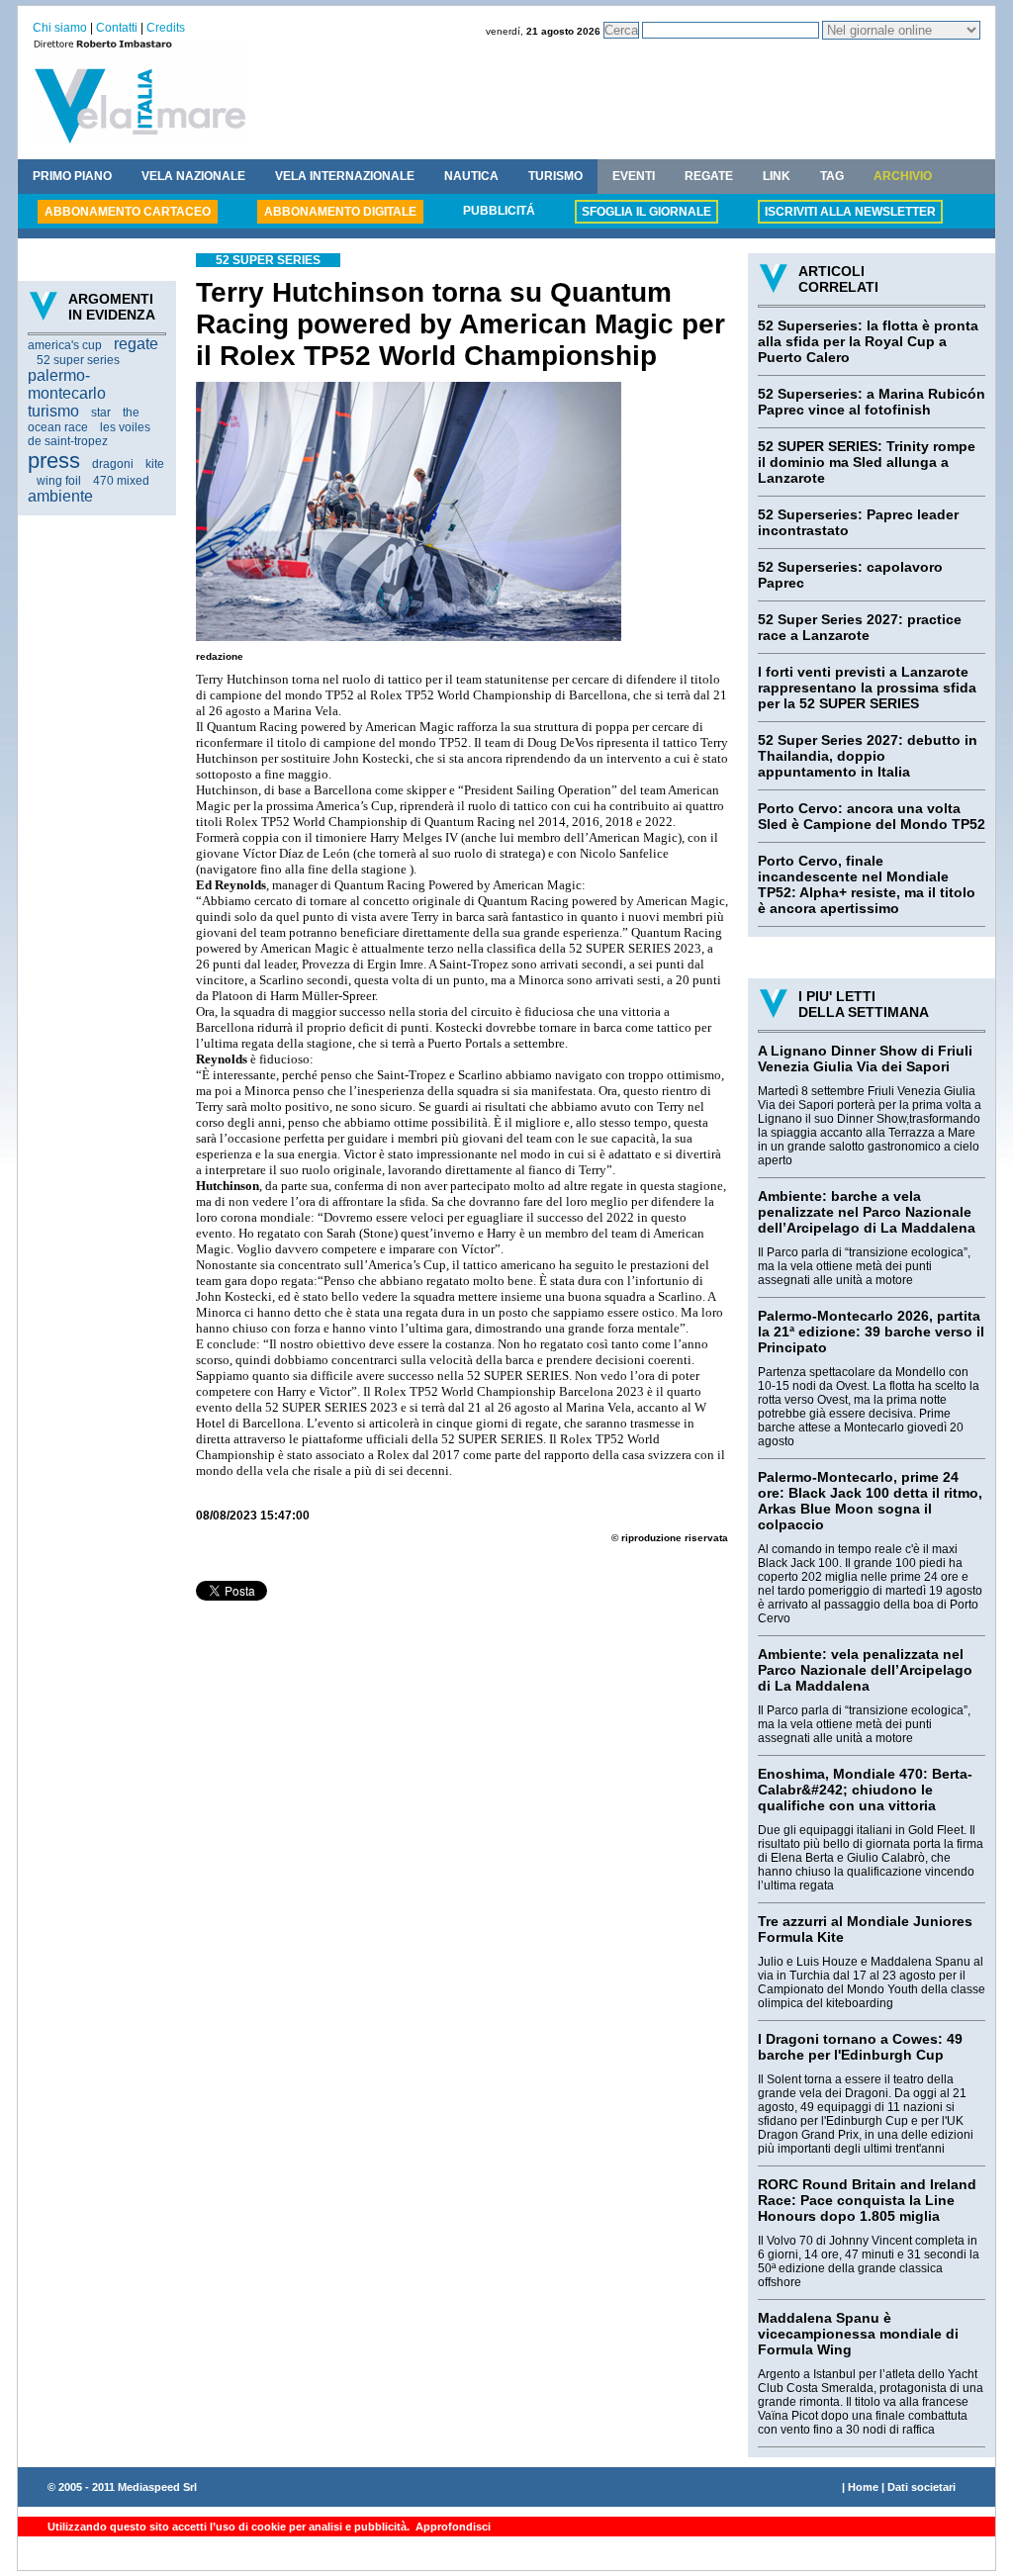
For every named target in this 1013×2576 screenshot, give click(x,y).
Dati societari (921, 2487)
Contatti (117, 28)
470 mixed (121, 481)
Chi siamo (60, 28)
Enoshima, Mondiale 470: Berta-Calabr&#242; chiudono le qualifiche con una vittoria (865, 1790)
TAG (832, 176)
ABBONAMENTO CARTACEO (128, 212)
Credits (166, 28)
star (101, 413)
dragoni (113, 464)
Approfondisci (452, 2527)
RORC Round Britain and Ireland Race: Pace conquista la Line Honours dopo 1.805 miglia (867, 2200)
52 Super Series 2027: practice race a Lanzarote (860, 627)
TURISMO (555, 176)
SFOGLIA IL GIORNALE (646, 212)
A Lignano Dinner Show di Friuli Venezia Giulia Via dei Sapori (865, 1058)
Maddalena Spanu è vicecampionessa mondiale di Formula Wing (858, 2334)
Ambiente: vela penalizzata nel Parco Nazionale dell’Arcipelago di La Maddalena (865, 1670)
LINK (777, 176)
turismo (53, 411)
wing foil (59, 481)
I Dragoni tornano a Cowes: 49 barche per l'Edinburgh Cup (860, 2047)
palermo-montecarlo (67, 384)
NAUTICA (471, 176)
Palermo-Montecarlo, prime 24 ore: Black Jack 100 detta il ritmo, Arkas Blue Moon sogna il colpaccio (870, 1501)
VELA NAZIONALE (193, 176)
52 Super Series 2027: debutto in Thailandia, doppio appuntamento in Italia (868, 756)
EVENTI (634, 176)
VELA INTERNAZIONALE (345, 176)
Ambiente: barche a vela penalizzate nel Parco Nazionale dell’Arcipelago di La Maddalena (867, 1212)
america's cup (65, 345)
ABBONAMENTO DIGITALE (340, 212)
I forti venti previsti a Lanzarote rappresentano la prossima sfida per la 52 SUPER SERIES (867, 688)
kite (155, 464)
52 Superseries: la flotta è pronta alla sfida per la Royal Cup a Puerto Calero (868, 341)
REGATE (709, 176)
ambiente (60, 496)
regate (136, 344)
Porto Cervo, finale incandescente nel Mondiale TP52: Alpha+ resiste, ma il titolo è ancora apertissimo (867, 884)
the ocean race (84, 420)
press (54, 460)
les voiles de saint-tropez (89, 434)
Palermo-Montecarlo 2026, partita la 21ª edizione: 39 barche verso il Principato (871, 1332)
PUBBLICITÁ (499, 211)
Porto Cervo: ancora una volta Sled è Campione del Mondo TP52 (872, 816)
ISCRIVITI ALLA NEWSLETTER (850, 212)
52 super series (78, 360)
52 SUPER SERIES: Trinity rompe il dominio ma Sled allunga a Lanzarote (867, 462)
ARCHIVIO (903, 176)
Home (863, 2487)
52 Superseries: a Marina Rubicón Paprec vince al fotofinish (872, 402)
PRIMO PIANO (72, 176)
